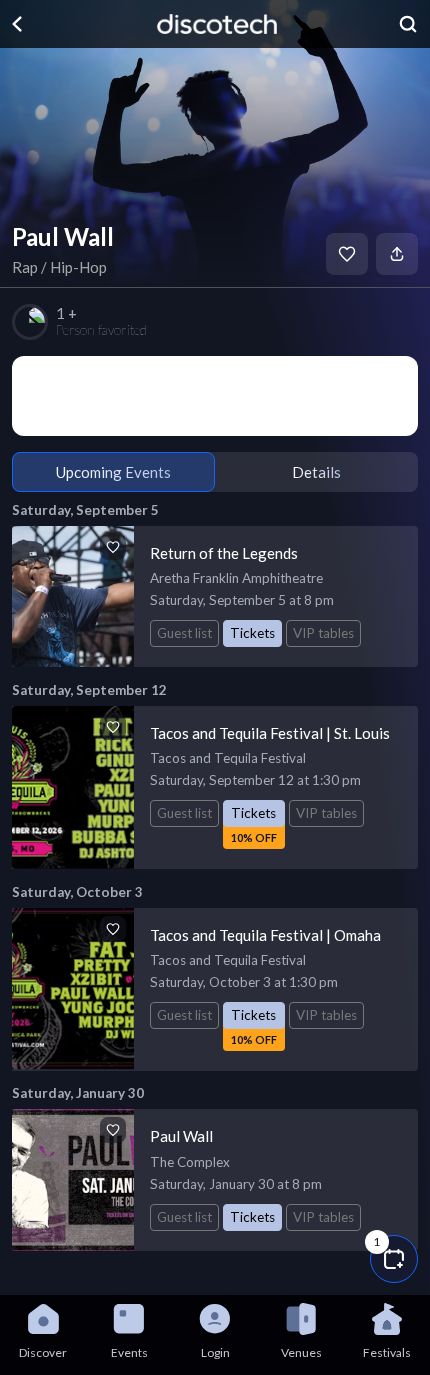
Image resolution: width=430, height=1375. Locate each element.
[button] (394, 1259)
